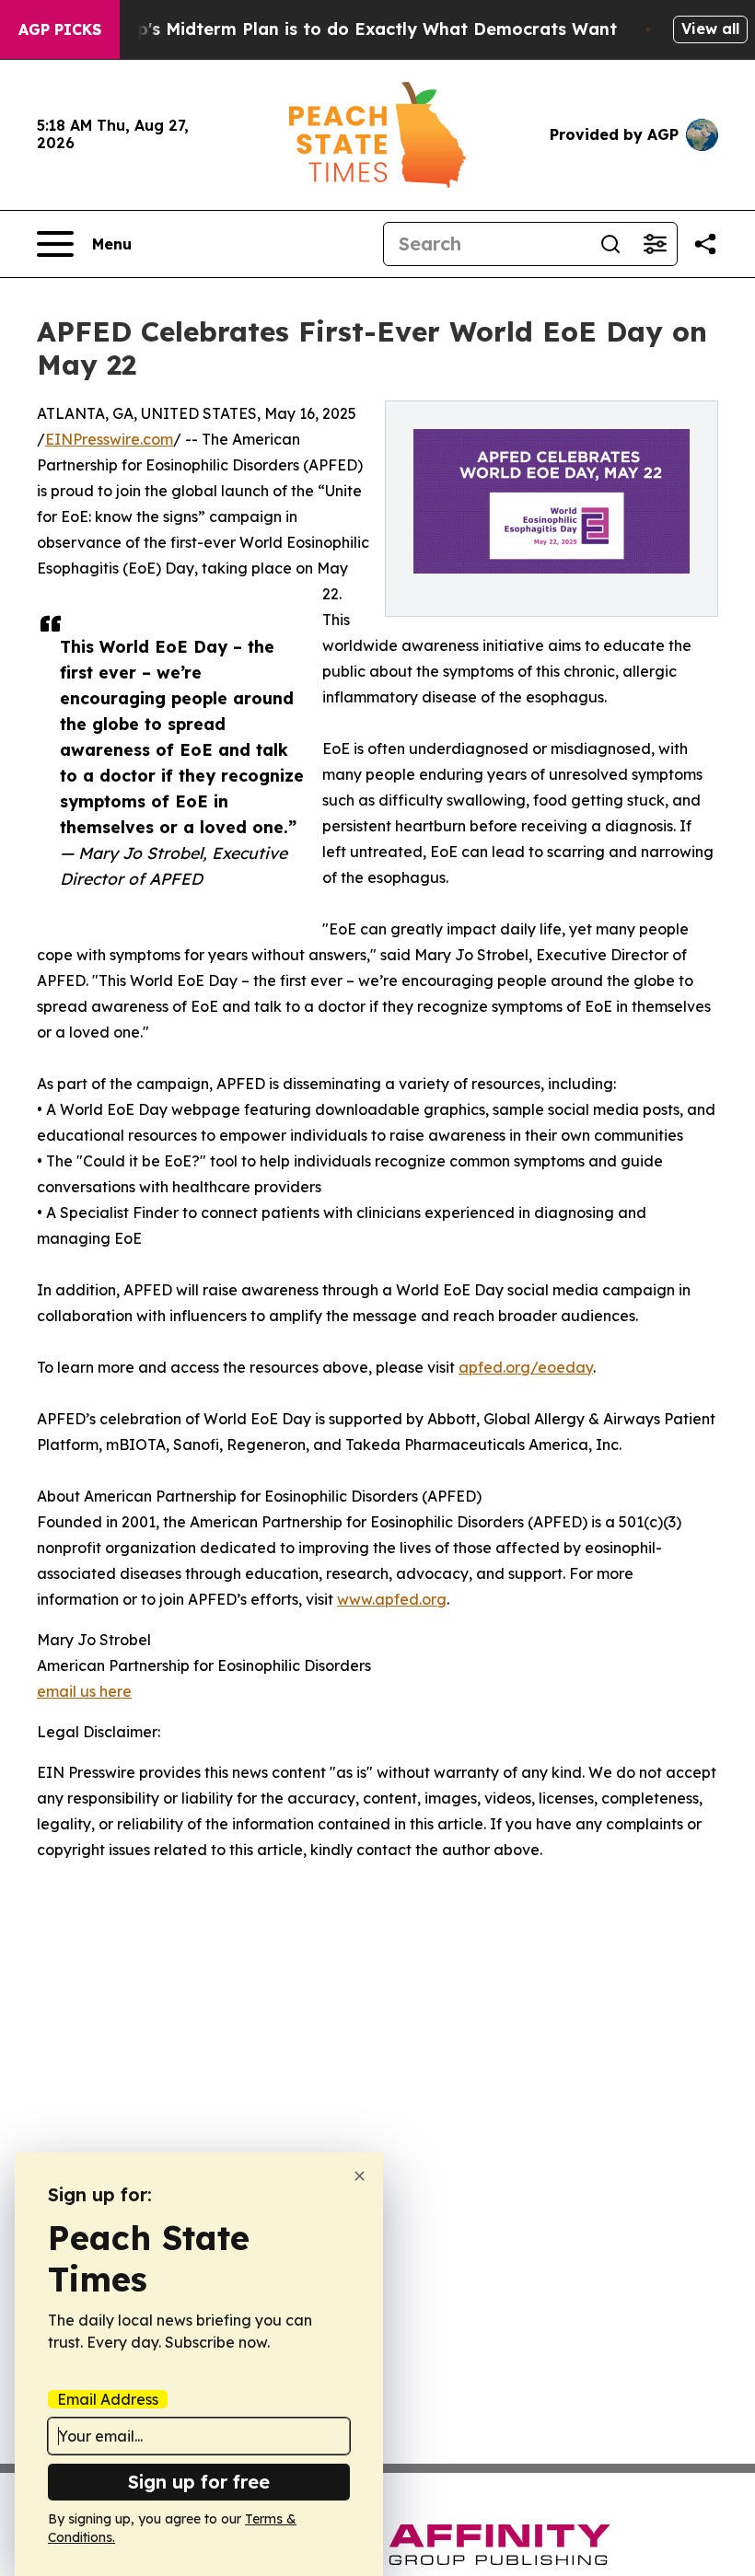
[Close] (360, 2176)
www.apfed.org (392, 1599)
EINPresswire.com (109, 439)
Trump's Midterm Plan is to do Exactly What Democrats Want (355, 29)
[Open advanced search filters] (655, 244)
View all (710, 29)
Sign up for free (199, 2482)
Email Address (108, 2399)
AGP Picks (60, 29)
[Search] (610, 244)
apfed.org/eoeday (526, 1367)
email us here (84, 1691)
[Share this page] (705, 244)
